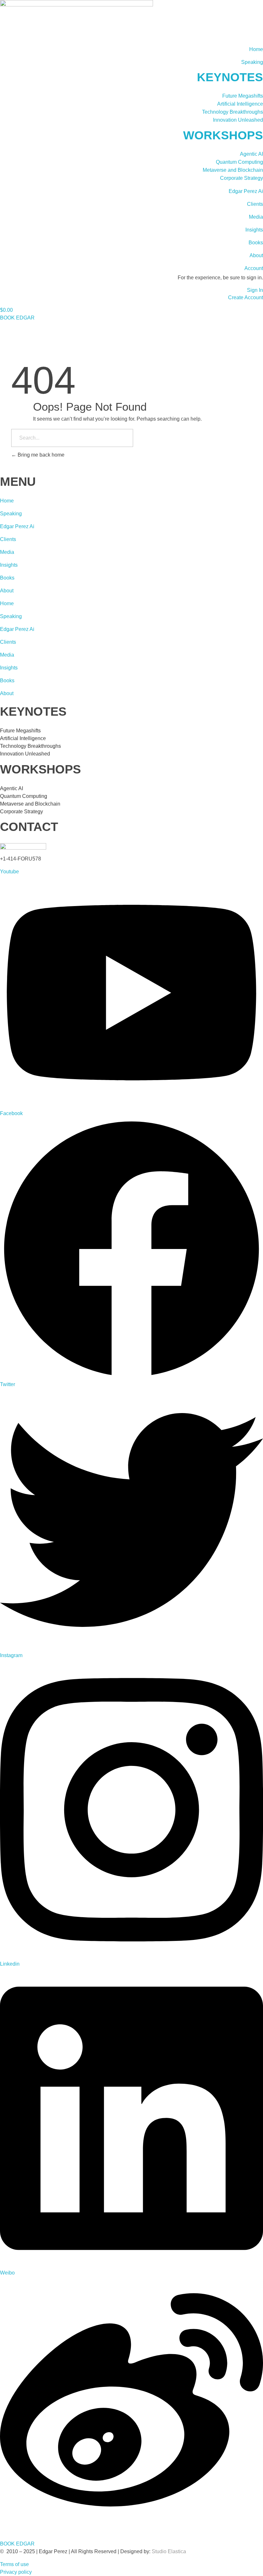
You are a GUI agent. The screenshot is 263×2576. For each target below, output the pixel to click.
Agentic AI (251, 154)
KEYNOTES (230, 77)
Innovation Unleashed (238, 120)
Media (256, 217)
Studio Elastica (168, 2551)
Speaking (252, 62)
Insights (254, 230)
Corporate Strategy (242, 178)
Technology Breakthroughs (233, 112)
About (256, 255)
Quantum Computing (239, 162)
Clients (255, 204)
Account (254, 268)
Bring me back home (40, 455)
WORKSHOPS (223, 135)
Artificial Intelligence (240, 104)
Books (256, 243)
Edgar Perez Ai (246, 191)
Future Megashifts (243, 96)
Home (256, 49)
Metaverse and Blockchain (233, 170)
